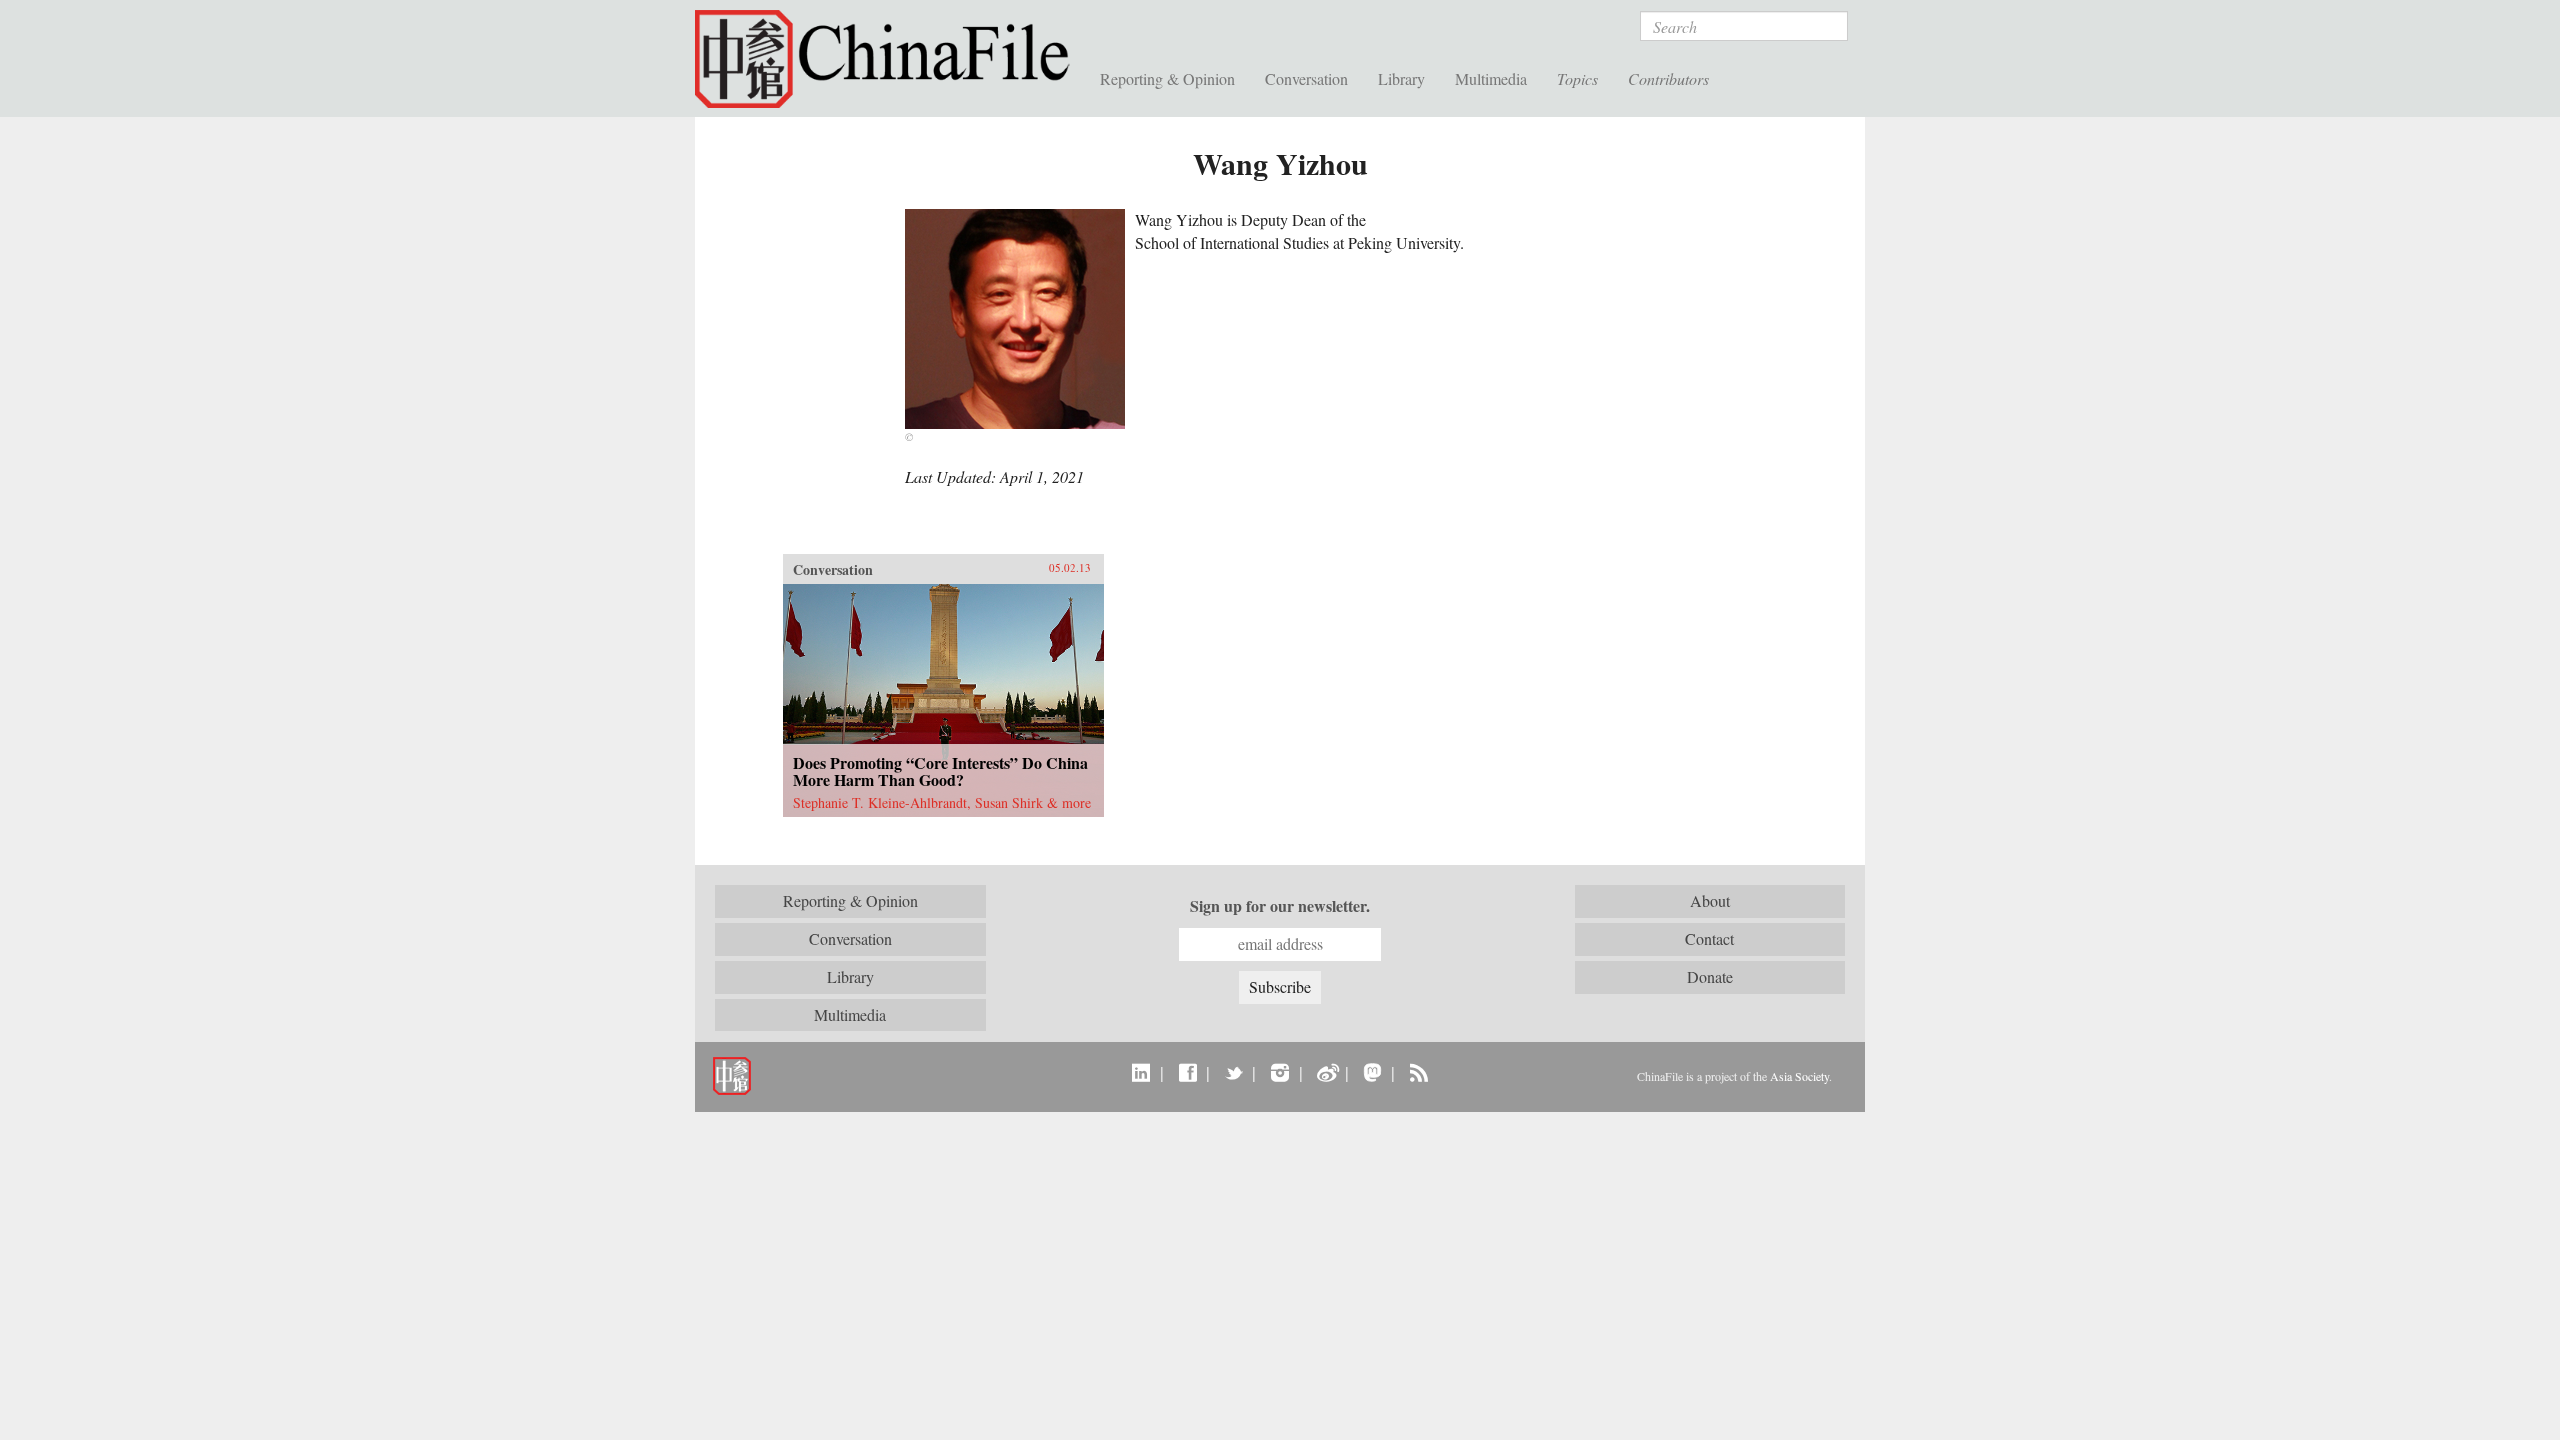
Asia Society (1799, 1076)
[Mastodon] (1372, 1072)
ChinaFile (890, 60)
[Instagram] (1279, 1072)
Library (1401, 78)
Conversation (1306, 78)
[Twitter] (1233, 1072)
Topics (1577, 78)
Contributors (1668, 78)
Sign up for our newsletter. (1280, 906)
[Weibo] (1326, 1072)
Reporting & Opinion (1167, 78)
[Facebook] (1187, 1072)
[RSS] (1418, 1072)
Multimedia (1491, 78)
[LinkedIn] (1141, 1072)
